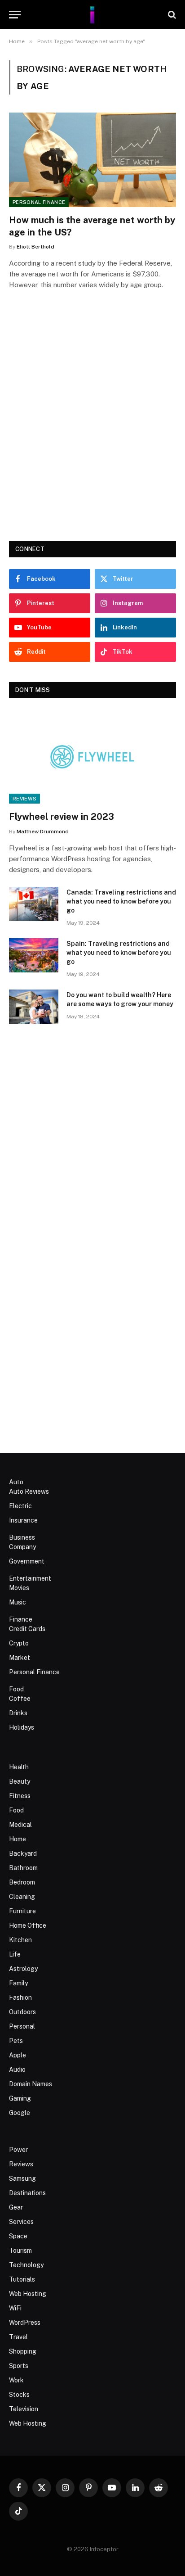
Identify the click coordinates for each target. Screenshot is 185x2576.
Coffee (20, 1699)
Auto (16, 1482)
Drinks (18, 1713)
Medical (20, 1825)
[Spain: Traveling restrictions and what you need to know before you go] (34, 955)
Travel (18, 2337)
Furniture (22, 1911)
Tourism (20, 2251)
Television (24, 2409)
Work (16, 2380)
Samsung (22, 2178)
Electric (20, 1506)
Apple (18, 2055)
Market (20, 1658)
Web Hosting (28, 2294)
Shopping (23, 2351)
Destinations (27, 2193)
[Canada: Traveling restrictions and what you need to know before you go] (34, 904)
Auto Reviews (29, 1491)
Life (15, 1954)
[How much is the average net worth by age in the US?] (92, 160)
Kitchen (20, 1940)
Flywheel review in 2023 (62, 817)
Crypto (19, 1643)
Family (18, 1983)
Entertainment (30, 1578)
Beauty (20, 1781)
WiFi (15, 2308)
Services (21, 2222)
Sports (19, 2366)
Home (18, 1839)
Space (18, 2236)
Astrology (23, 1969)
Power (18, 2150)
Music (18, 1602)
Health (19, 1767)
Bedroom (22, 1882)
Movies (19, 1588)
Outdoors (22, 2012)
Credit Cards (27, 1629)
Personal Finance (39, 202)
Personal (22, 2026)
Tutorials (22, 2279)
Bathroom (23, 1868)
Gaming (20, 2098)
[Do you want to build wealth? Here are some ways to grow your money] (34, 1007)
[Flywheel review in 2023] (92, 757)
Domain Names (31, 2084)
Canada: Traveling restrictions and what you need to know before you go (121, 901)
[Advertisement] (92, 428)
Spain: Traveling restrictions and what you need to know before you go (119, 953)
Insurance (23, 1520)
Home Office (28, 1925)
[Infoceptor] (92, 15)
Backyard (23, 1853)
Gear (16, 2207)
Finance (21, 1619)
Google (20, 2113)
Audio (17, 2070)
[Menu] (15, 15)
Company (22, 1547)
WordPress (25, 2323)
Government (27, 1561)
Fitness (20, 1796)
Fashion (20, 1998)
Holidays (22, 1727)
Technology (26, 2265)
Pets (16, 2041)
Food (16, 1689)
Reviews (24, 799)
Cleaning (22, 1897)
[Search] (171, 15)
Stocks (19, 2395)
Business (22, 1537)
